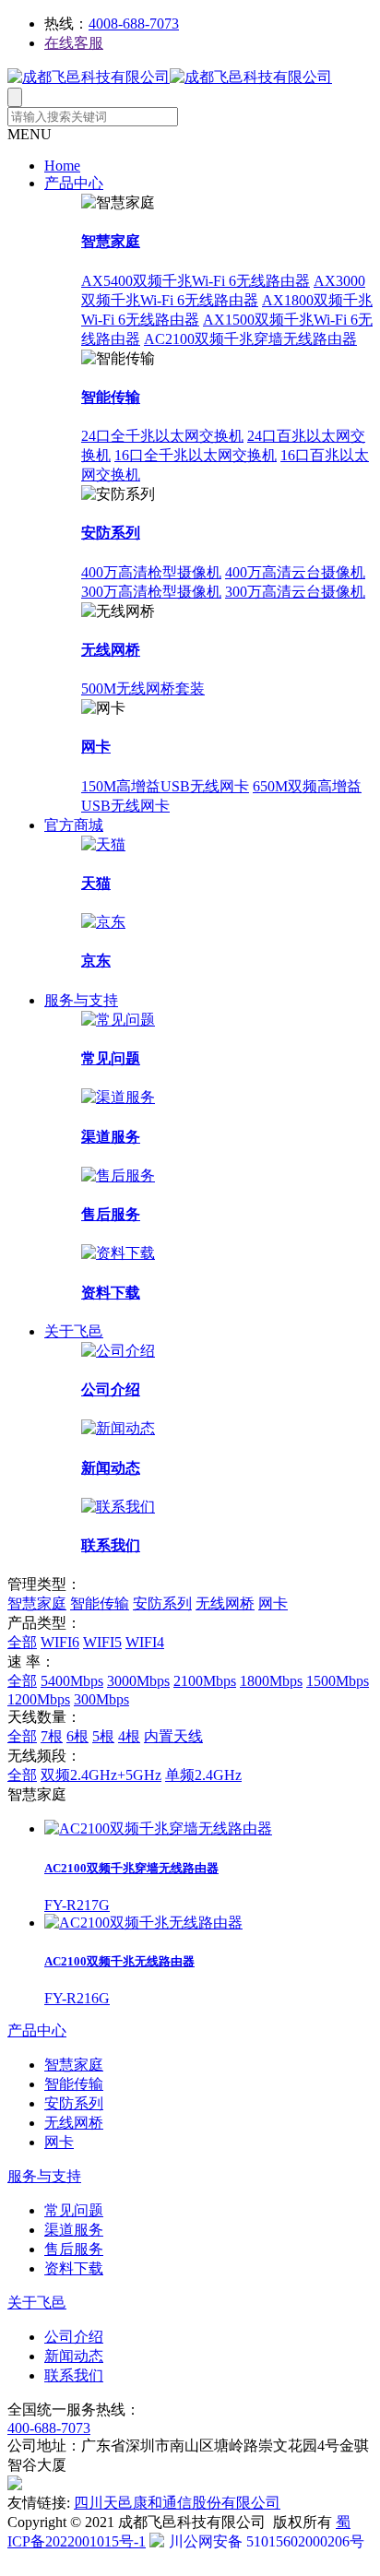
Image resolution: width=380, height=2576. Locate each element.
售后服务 (111, 1214)
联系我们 (111, 1545)
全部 (22, 1642)
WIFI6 (60, 1642)
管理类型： (44, 1584)
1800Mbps (271, 1681)
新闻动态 (111, 1468)
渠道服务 (111, 1137)
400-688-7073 (49, 2428)
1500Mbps (338, 1681)
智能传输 (111, 397)
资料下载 (111, 1293)
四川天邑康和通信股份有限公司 (177, 2503)
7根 (52, 1736)
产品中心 (74, 183)
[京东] (103, 922)
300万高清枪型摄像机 (151, 592)
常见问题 (111, 1058)
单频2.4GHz (203, 1775)
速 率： (31, 1662)
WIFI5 (102, 1642)
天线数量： (44, 1717)
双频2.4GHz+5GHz (101, 1775)
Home (62, 166)
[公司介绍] (118, 1351)
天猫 (96, 883)
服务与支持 (81, 1000)
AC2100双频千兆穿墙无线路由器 (250, 339)
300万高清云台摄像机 (295, 592)
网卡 (96, 747)
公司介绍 (111, 1389)
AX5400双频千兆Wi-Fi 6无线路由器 (196, 281)
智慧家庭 (111, 241)
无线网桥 (111, 650)
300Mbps (101, 1699)
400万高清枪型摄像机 (151, 572)
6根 (77, 1736)
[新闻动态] (118, 1428)
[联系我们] (118, 1507)
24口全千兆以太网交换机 (162, 436)
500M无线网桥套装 (143, 689)
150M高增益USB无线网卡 (165, 786)
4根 (129, 1736)
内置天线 (173, 1736)
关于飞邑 (74, 1331)
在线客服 (74, 43)
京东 (96, 961)
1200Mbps (39, 1699)
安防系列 (111, 533)
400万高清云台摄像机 (295, 572)
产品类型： (44, 1623)
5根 (103, 1736)
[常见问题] (118, 1020)
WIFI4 (145, 1642)
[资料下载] (118, 1253)
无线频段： (44, 1756)
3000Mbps (138, 1681)
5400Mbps (72, 1681)
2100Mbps (205, 1681)
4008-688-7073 (134, 24)
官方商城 (74, 825)
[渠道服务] (118, 1097)
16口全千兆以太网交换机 (196, 455)
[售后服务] (118, 1175)
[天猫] (103, 844)
